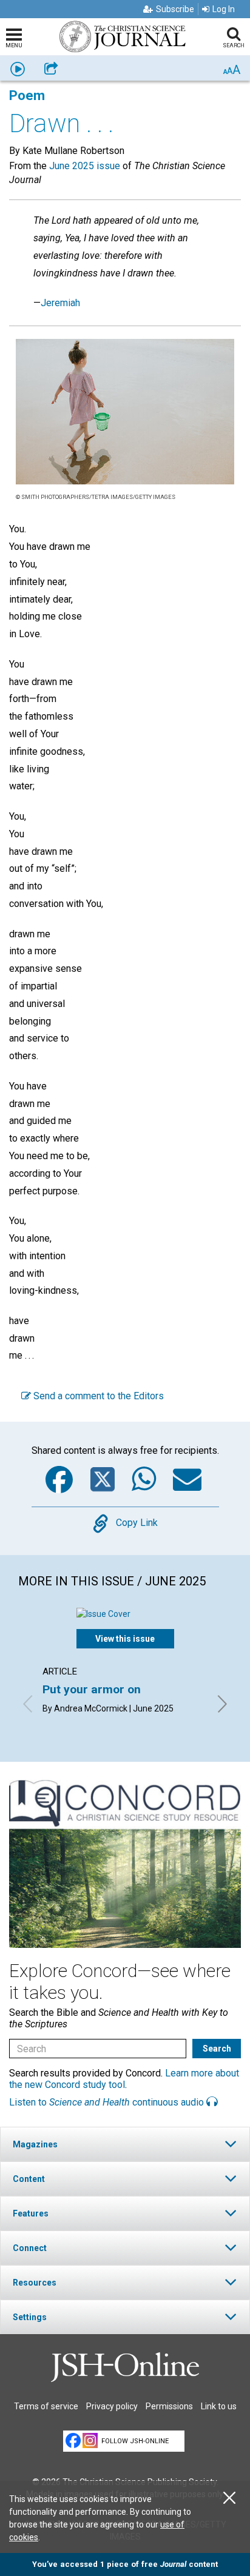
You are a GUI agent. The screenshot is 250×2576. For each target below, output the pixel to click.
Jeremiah (60, 303)
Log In (224, 9)
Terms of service (46, 2406)
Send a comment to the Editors (97, 1396)
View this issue (125, 1639)
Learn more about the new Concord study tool (124, 2079)
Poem (27, 95)
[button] (125, 2144)
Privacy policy (112, 2406)
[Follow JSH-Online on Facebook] (73, 2441)
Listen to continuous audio (108, 2102)
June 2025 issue (85, 166)
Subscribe (175, 9)
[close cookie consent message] (229, 2498)
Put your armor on (92, 1689)
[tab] (125, 2144)
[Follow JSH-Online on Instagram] (90, 2441)
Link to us (219, 2406)
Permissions (169, 2406)
